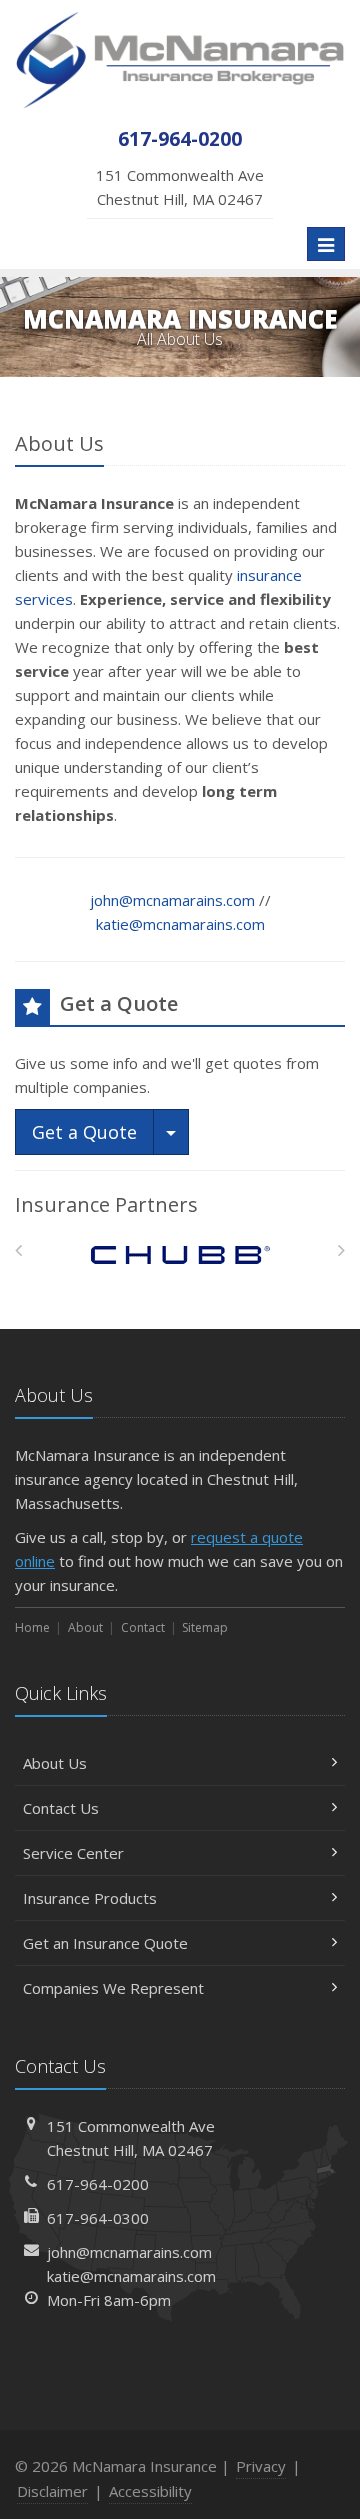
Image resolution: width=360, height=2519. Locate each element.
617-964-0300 (98, 2218)
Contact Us (61, 1808)
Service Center (73, 1853)
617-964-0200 (98, 2184)
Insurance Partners (106, 1204)
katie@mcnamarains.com (180, 924)
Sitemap (205, 1627)
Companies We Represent (113, 1988)
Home (32, 1627)
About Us (55, 1763)
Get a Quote (84, 1132)
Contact (143, 1627)
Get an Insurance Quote (105, 1943)
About (85, 1627)
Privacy (261, 2466)
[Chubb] (180, 1255)
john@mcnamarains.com (172, 900)
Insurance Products (90, 1898)
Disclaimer (52, 2491)
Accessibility (150, 2491)
